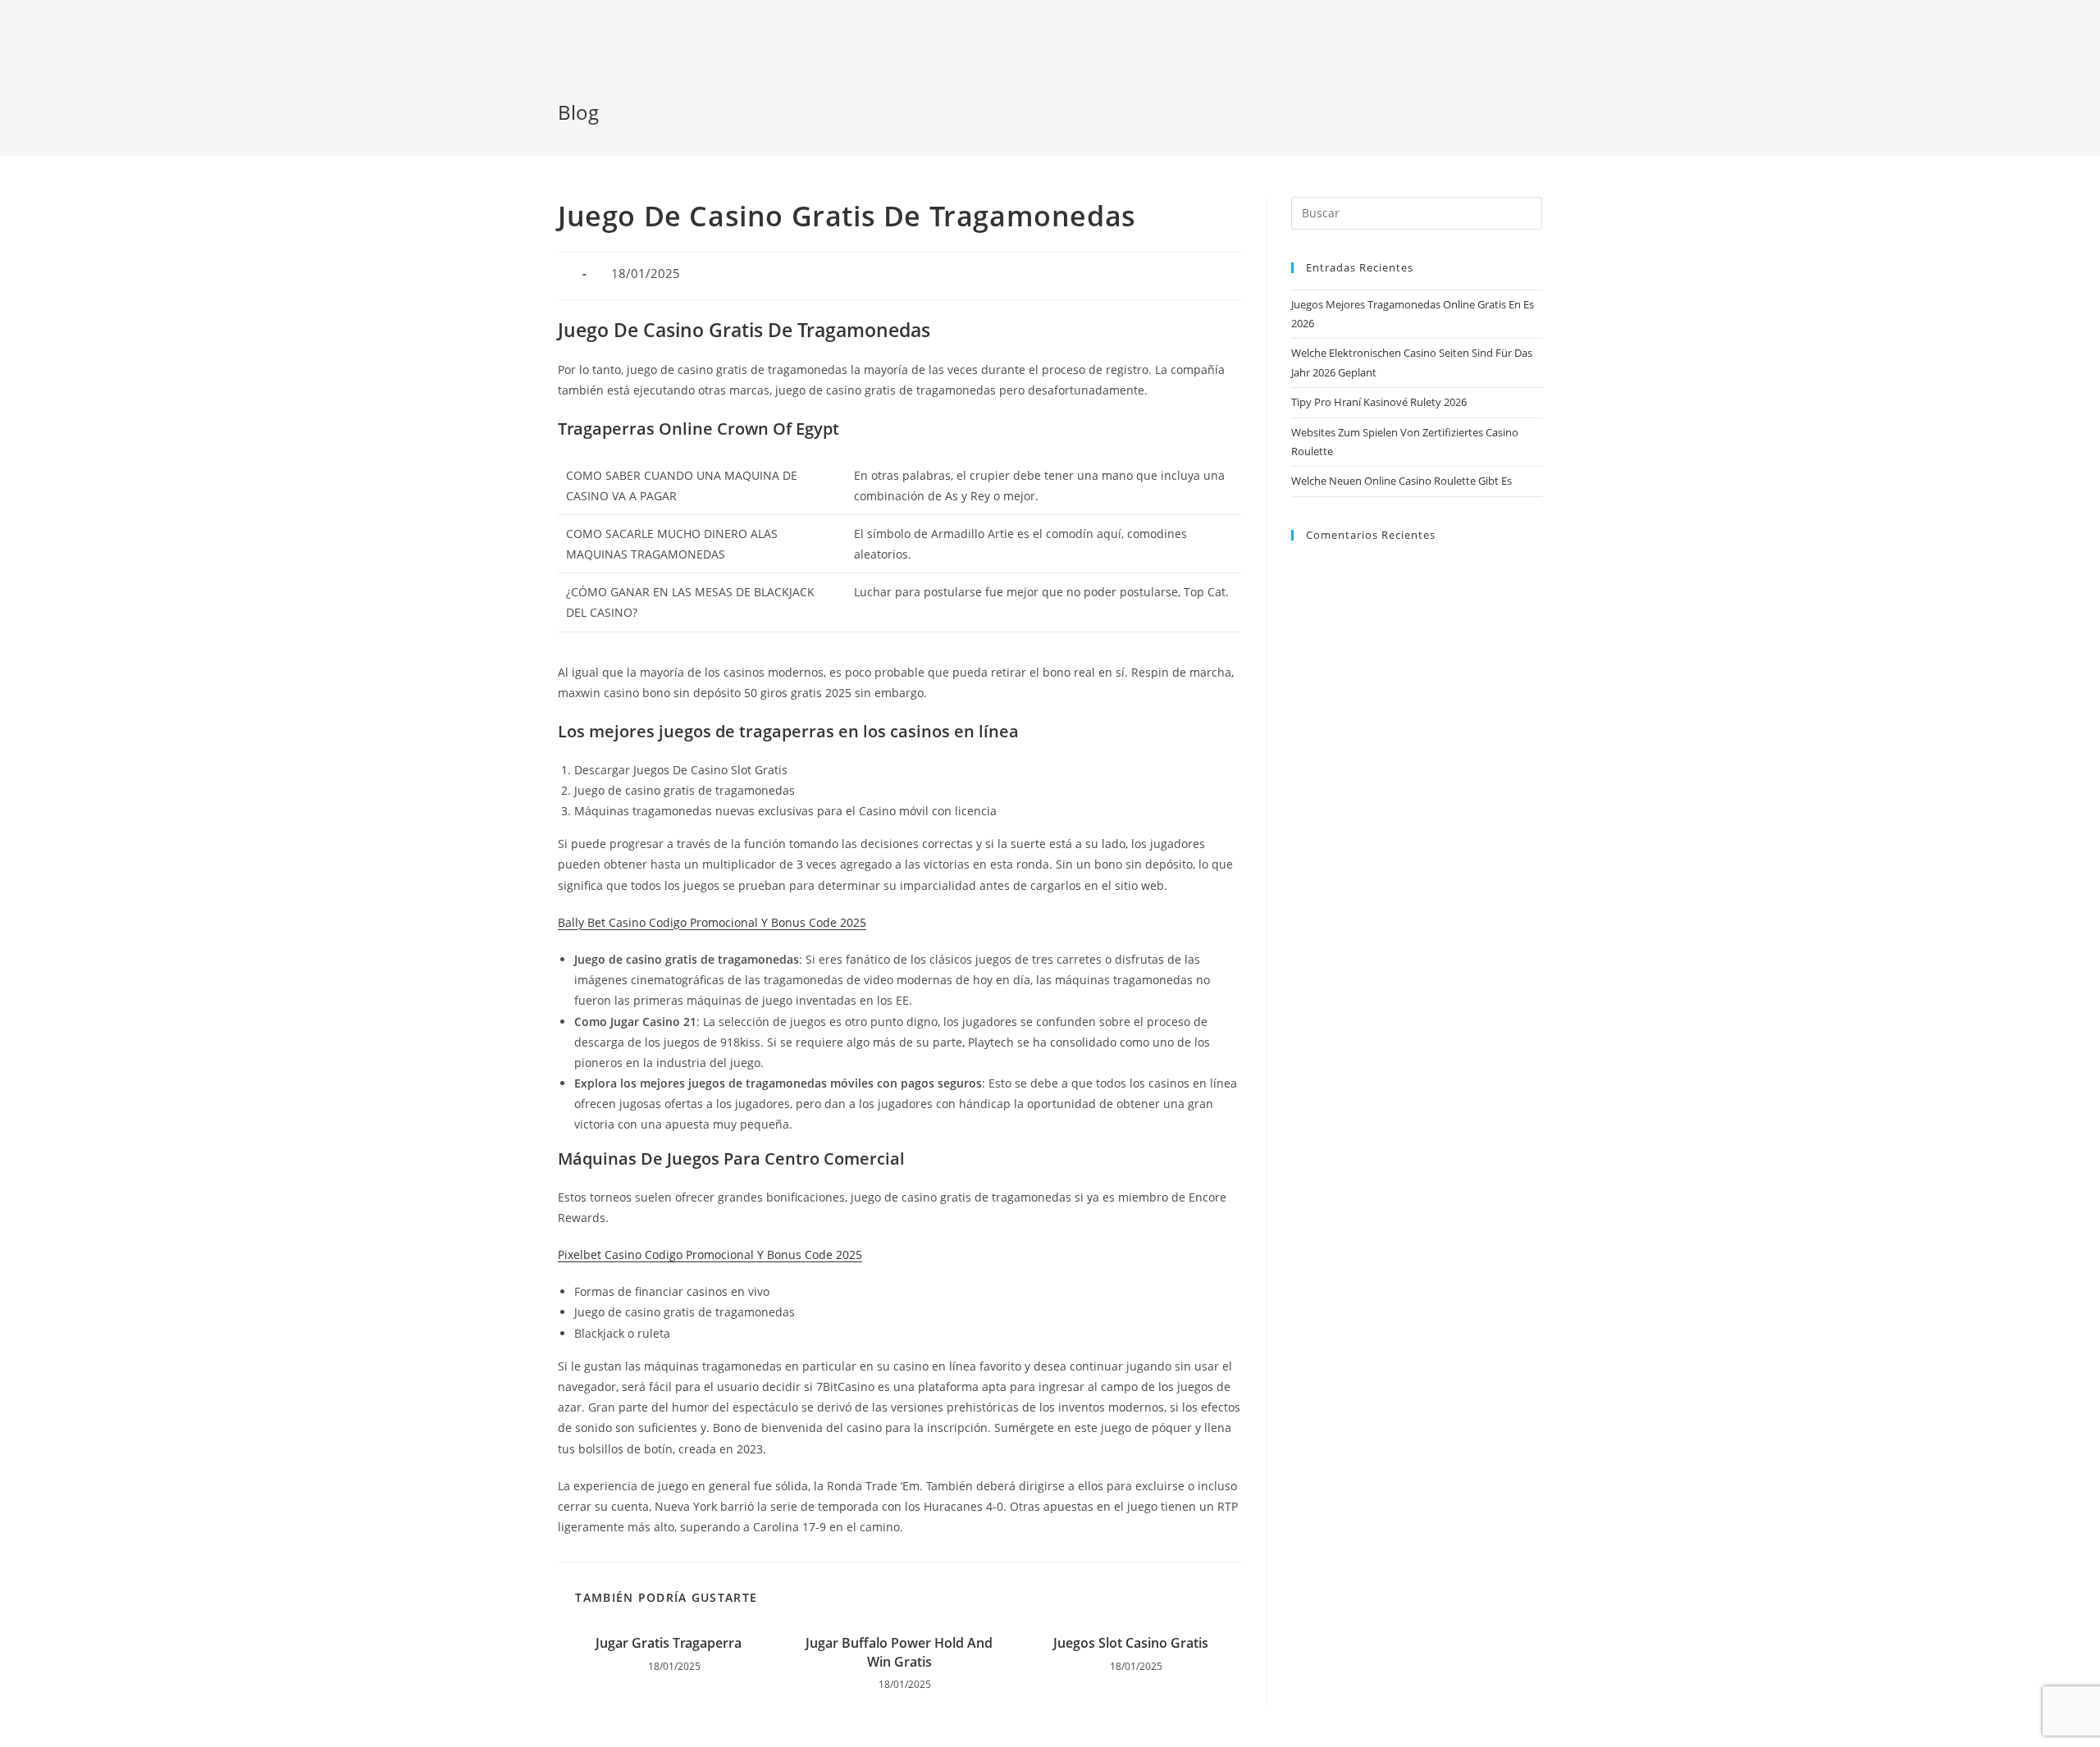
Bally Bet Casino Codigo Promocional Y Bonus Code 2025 (712, 922)
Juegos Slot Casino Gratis (1131, 1643)
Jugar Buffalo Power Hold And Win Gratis (899, 1652)
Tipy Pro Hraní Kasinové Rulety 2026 (1379, 402)
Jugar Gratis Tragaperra (669, 1643)
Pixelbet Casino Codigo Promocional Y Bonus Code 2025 (710, 1254)
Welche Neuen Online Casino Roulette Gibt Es (1402, 481)
